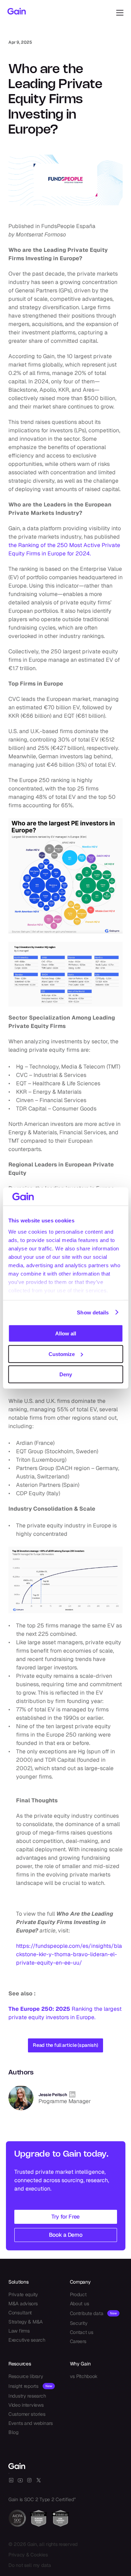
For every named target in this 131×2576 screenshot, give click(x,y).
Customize (62, 1354)
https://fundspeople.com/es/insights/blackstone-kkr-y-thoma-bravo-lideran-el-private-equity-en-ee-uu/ (69, 1954)
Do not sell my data (30, 2565)
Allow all (66, 1333)
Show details (93, 1312)
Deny (66, 1374)
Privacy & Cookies (28, 2555)
